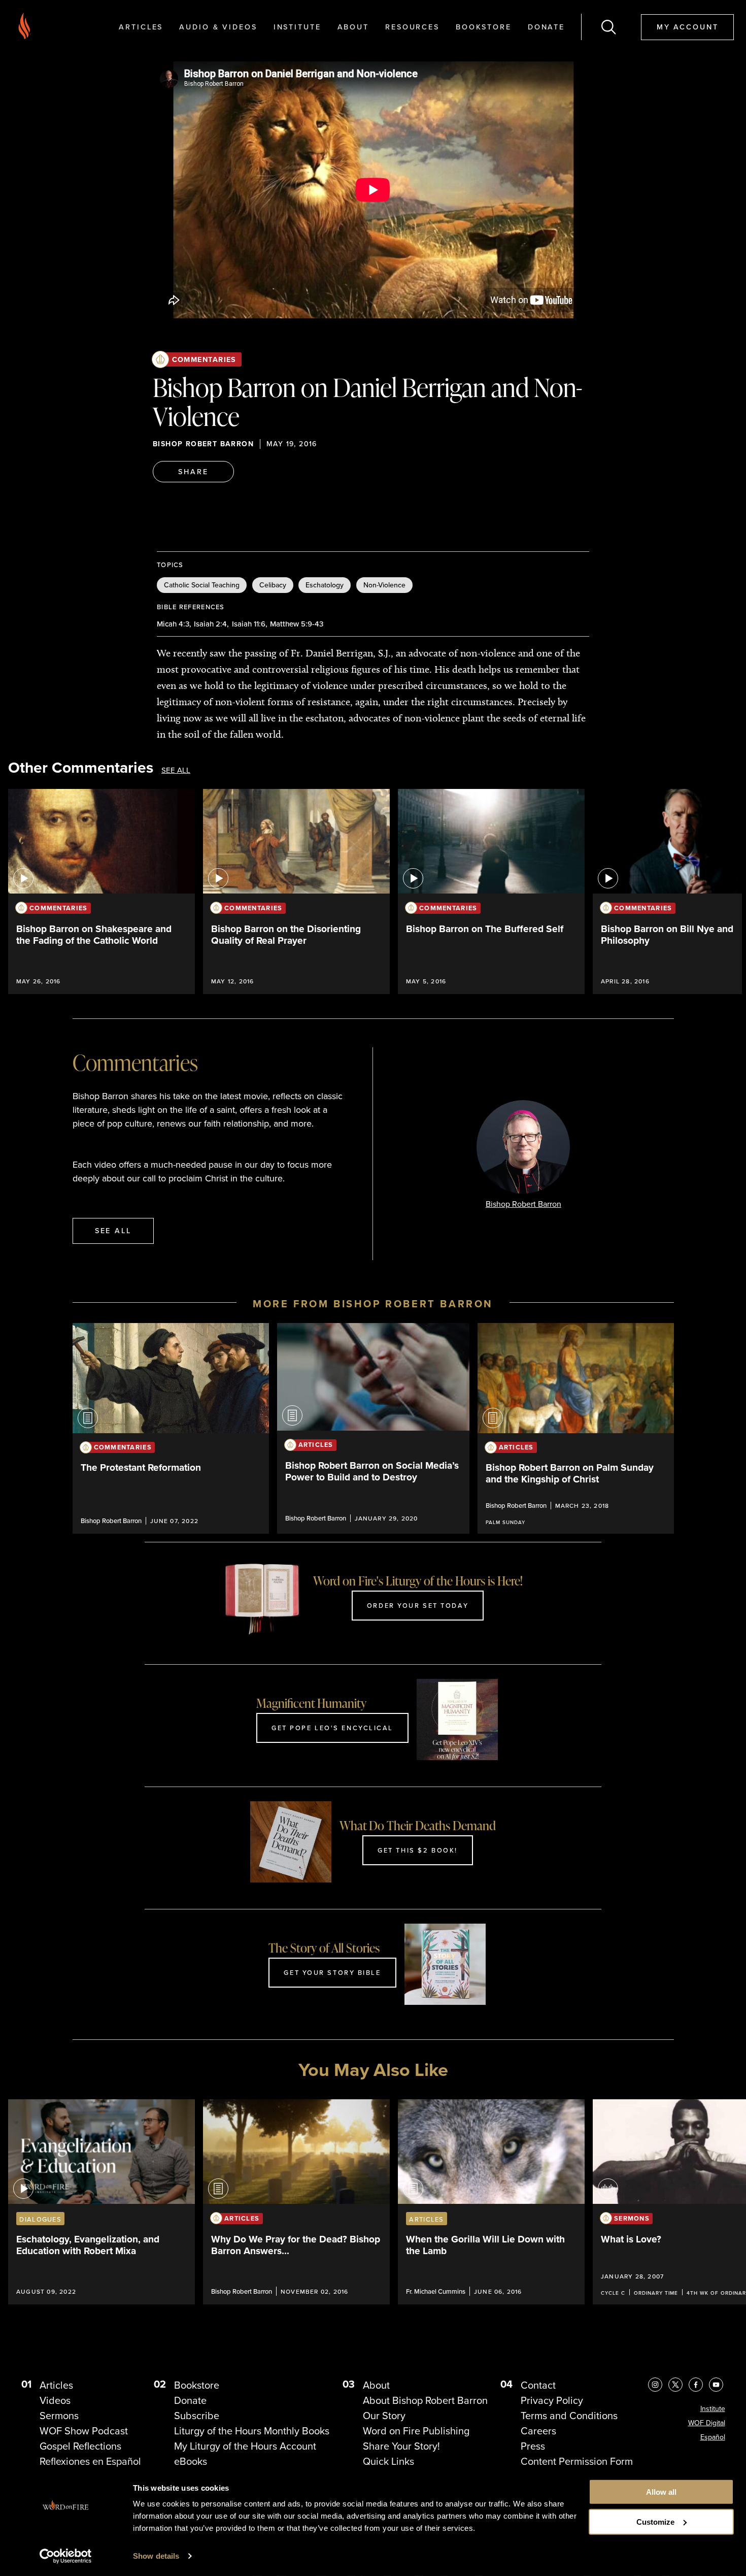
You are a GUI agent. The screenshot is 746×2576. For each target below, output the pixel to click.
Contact (538, 2385)
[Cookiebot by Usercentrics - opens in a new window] (66, 2556)
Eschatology (325, 585)
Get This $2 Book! (418, 1850)
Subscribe (197, 2416)
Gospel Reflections (80, 2446)
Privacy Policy (552, 2400)
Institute (297, 27)
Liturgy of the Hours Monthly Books (252, 2431)
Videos (55, 2400)
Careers (538, 2431)
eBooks (191, 2461)
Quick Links (388, 2461)
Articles (141, 27)
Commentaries (204, 359)
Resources (412, 27)
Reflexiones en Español (90, 2461)
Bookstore (484, 27)
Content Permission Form (577, 2461)
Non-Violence (384, 585)
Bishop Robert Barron (203, 444)
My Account (688, 27)
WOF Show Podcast (84, 2431)
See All (176, 770)
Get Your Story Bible (332, 1972)
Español (713, 2437)
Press (533, 2446)
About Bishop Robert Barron (425, 2400)
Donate (546, 27)
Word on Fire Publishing (416, 2431)
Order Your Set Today (418, 1605)
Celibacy (273, 585)
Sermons (59, 2416)
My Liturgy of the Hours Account (245, 2446)
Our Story (384, 2416)
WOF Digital (707, 2423)
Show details (156, 2556)
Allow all (661, 2492)
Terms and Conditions (569, 2416)
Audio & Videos (218, 27)
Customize (655, 2522)
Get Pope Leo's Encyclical (332, 1728)
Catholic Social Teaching (202, 585)
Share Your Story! (401, 2446)
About (353, 27)
